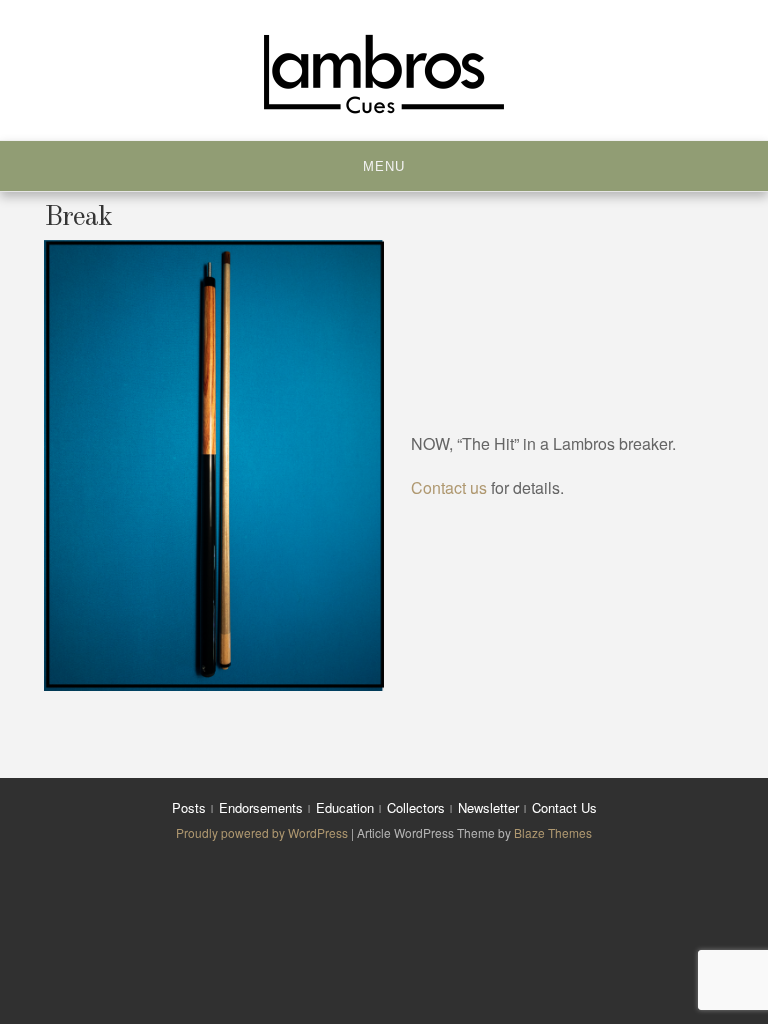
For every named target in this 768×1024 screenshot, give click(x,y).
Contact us (449, 487)
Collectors (416, 807)
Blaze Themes (553, 832)
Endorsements (261, 807)
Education (345, 807)
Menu (384, 166)
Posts (189, 807)
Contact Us (564, 807)
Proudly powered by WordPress (263, 832)
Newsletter (488, 807)
